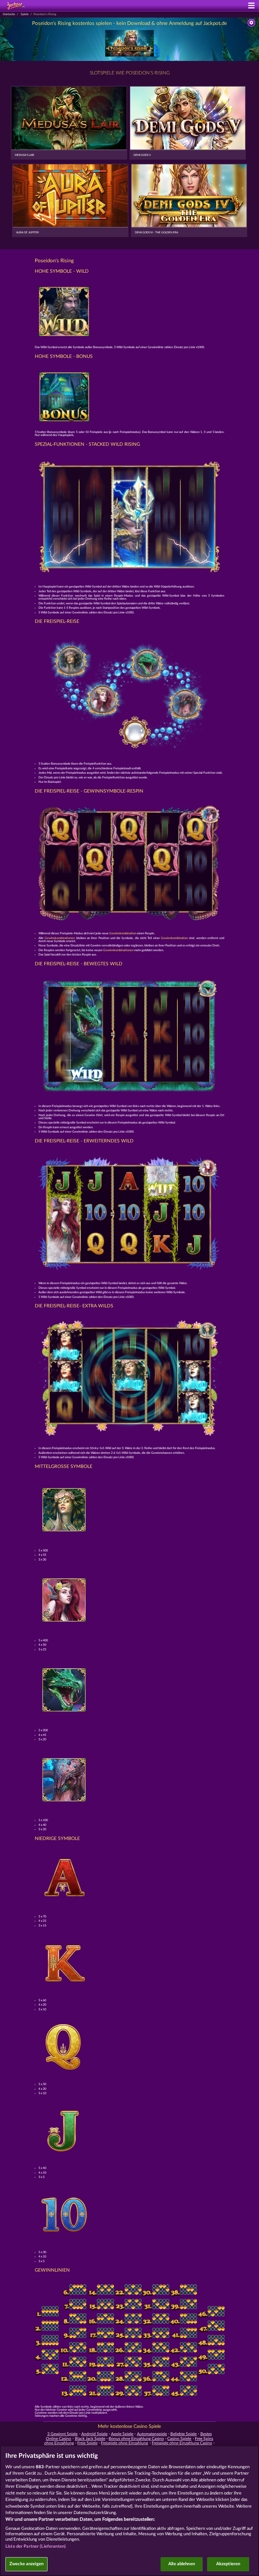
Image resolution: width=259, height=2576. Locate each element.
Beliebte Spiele (183, 2434)
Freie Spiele (87, 2443)
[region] (129, 2511)
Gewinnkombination (123, 933)
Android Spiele (94, 2434)
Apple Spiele (122, 2434)
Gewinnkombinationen (60, 938)
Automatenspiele (152, 2434)
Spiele (25, 14)
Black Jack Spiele (90, 2439)
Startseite (9, 14)
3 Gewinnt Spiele (62, 2434)
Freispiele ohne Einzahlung (124, 2443)
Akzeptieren (228, 2564)
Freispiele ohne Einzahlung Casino (182, 2443)
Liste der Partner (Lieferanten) (36, 2547)
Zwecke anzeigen (26, 2564)
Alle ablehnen (182, 2564)
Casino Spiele (179, 2439)
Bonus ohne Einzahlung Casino (136, 2439)
